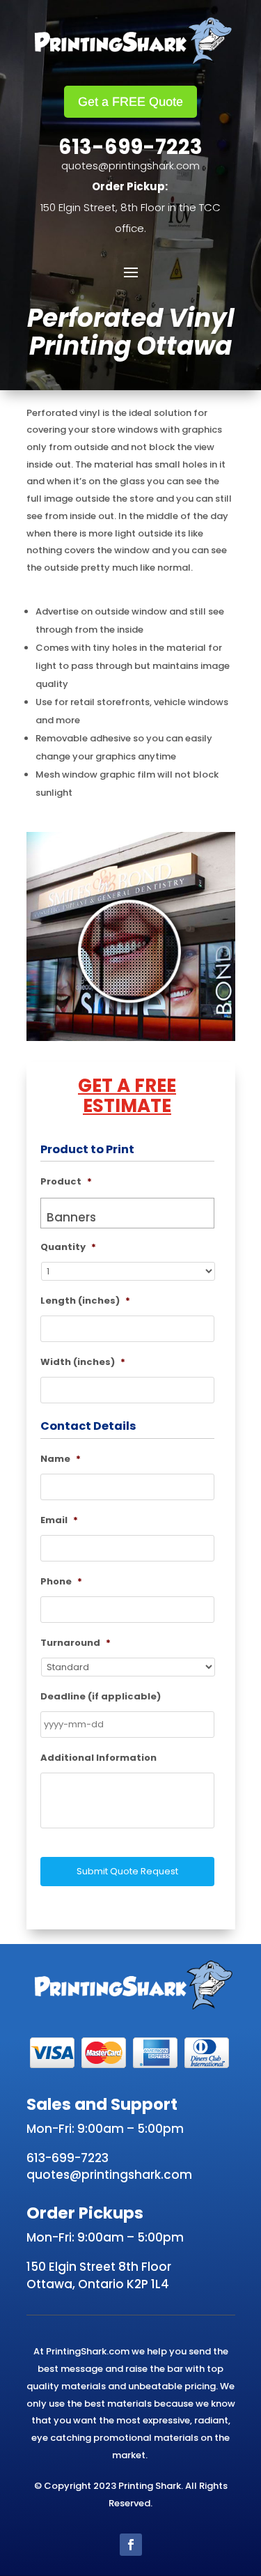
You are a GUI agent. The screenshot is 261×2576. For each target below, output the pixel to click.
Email (59, 1521)
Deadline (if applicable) (101, 1697)
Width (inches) (83, 1363)
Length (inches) (85, 1301)
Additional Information (98, 1758)
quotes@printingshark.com (130, 165)
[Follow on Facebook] (131, 2545)
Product (66, 1182)
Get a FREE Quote (130, 102)
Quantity (68, 1248)
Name (61, 1459)
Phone (61, 1582)
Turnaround (76, 1643)
